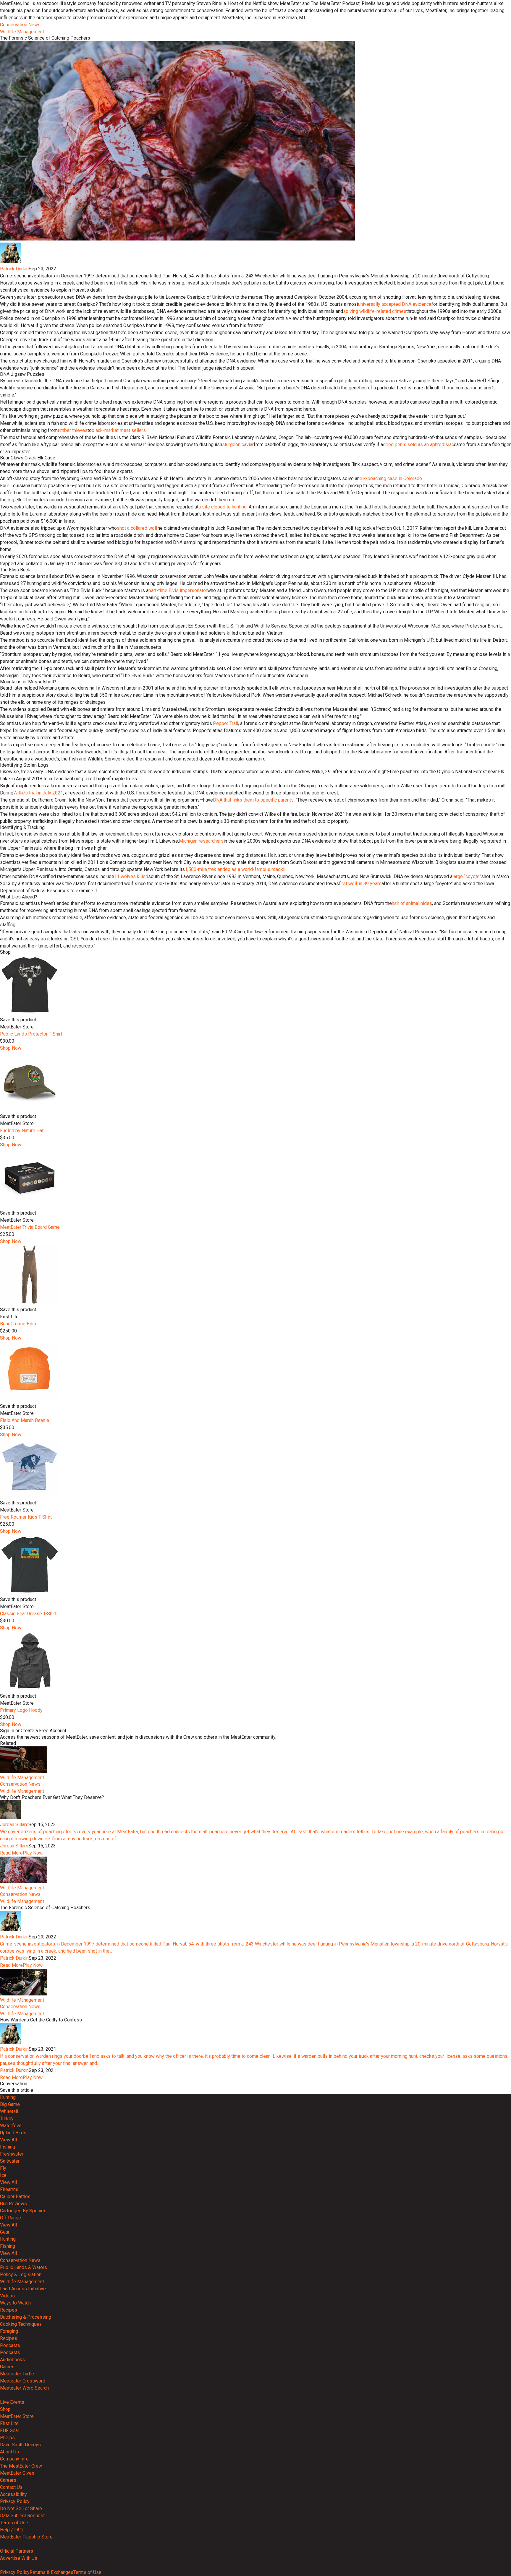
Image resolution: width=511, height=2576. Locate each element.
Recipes (9, 2310)
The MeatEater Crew (21, 2466)
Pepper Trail (225, 723)
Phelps (7, 2438)
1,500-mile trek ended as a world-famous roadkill (236, 869)
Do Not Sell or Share (21, 2508)
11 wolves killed (131, 876)
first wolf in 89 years (360, 884)
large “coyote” (467, 876)
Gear (5, 2232)
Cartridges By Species (23, 2211)
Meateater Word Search (24, 2388)
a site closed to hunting (223, 507)
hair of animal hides (412, 903)
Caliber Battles (15, 2196)
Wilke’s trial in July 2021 (38, 793)
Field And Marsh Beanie (25, 1420)
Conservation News (20, 25)
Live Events (12, 2402)
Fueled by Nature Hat (22, 1131)
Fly (3, 2168)
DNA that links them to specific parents (253, 800)
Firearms (9, 2189)
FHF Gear (10, 2430)
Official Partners (17, 2551)
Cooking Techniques (21, 2324)
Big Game (10, 2104)
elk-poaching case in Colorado (391, 478)
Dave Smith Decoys (20, 2445)
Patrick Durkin (14, 269)
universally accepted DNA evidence (395, 304)
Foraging (9, 2331)
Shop (5, 2409)
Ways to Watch (15, 2303)
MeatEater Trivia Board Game (30, 1227)
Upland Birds (13, 2133)
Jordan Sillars (14, 1825)
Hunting (8, 2097)
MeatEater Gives (17, 2473)
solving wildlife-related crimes (375, 311)
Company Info (14, 2459)
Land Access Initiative (23, 2289)
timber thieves (73, 430)
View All (8, 2140)
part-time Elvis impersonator (178, 590)
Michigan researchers (201, 841)
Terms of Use (14, 2523)
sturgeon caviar (238, 444)
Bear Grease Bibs (18, 1324)
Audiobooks (12, 2360)
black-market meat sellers (119, 430)
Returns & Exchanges (51, 2572)
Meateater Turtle (17, 2374)
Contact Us (11, 2487)
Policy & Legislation (21, 2274)
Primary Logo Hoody (21, 1710)
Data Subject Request (22, 2516)
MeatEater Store (17, 2416)
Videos (7, 2296)
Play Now (33, 1853)
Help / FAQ (11, 2530)
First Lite (9, 2423)
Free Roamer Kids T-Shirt (26, 1517)
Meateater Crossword (23, 2381)
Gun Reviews (13, 2204)
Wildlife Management (22, 32)
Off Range (10, 2218)
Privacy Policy (15, 2501)
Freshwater (12, 2154)
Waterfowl (11, 2126)
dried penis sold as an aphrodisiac (418, 444)
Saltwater (10, 2161)
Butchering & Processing (26, 2317)
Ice (3, 2175)
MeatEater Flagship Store (26, 2537)
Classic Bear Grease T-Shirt (28, 1614)
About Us (9, 2452)
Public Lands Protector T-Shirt (31, 1034)
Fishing (8, 2147)
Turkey (7, 2119)
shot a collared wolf (137, 528)
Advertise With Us (19, 2558)
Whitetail (9, 2111)
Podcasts (10, 2345)
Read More (11, 1853)
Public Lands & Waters (24, 2267)
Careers (8, 2480)
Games (7, 2367)
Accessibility (13, 2494)
